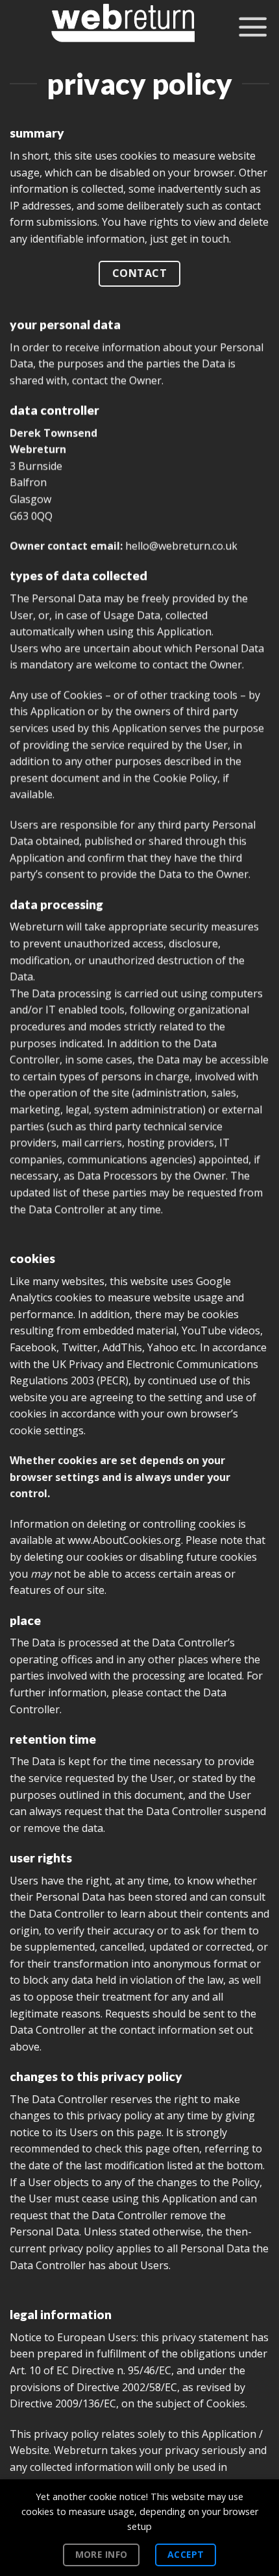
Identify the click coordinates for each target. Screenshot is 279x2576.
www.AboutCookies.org (124, 1541)
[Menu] (253, 26)
